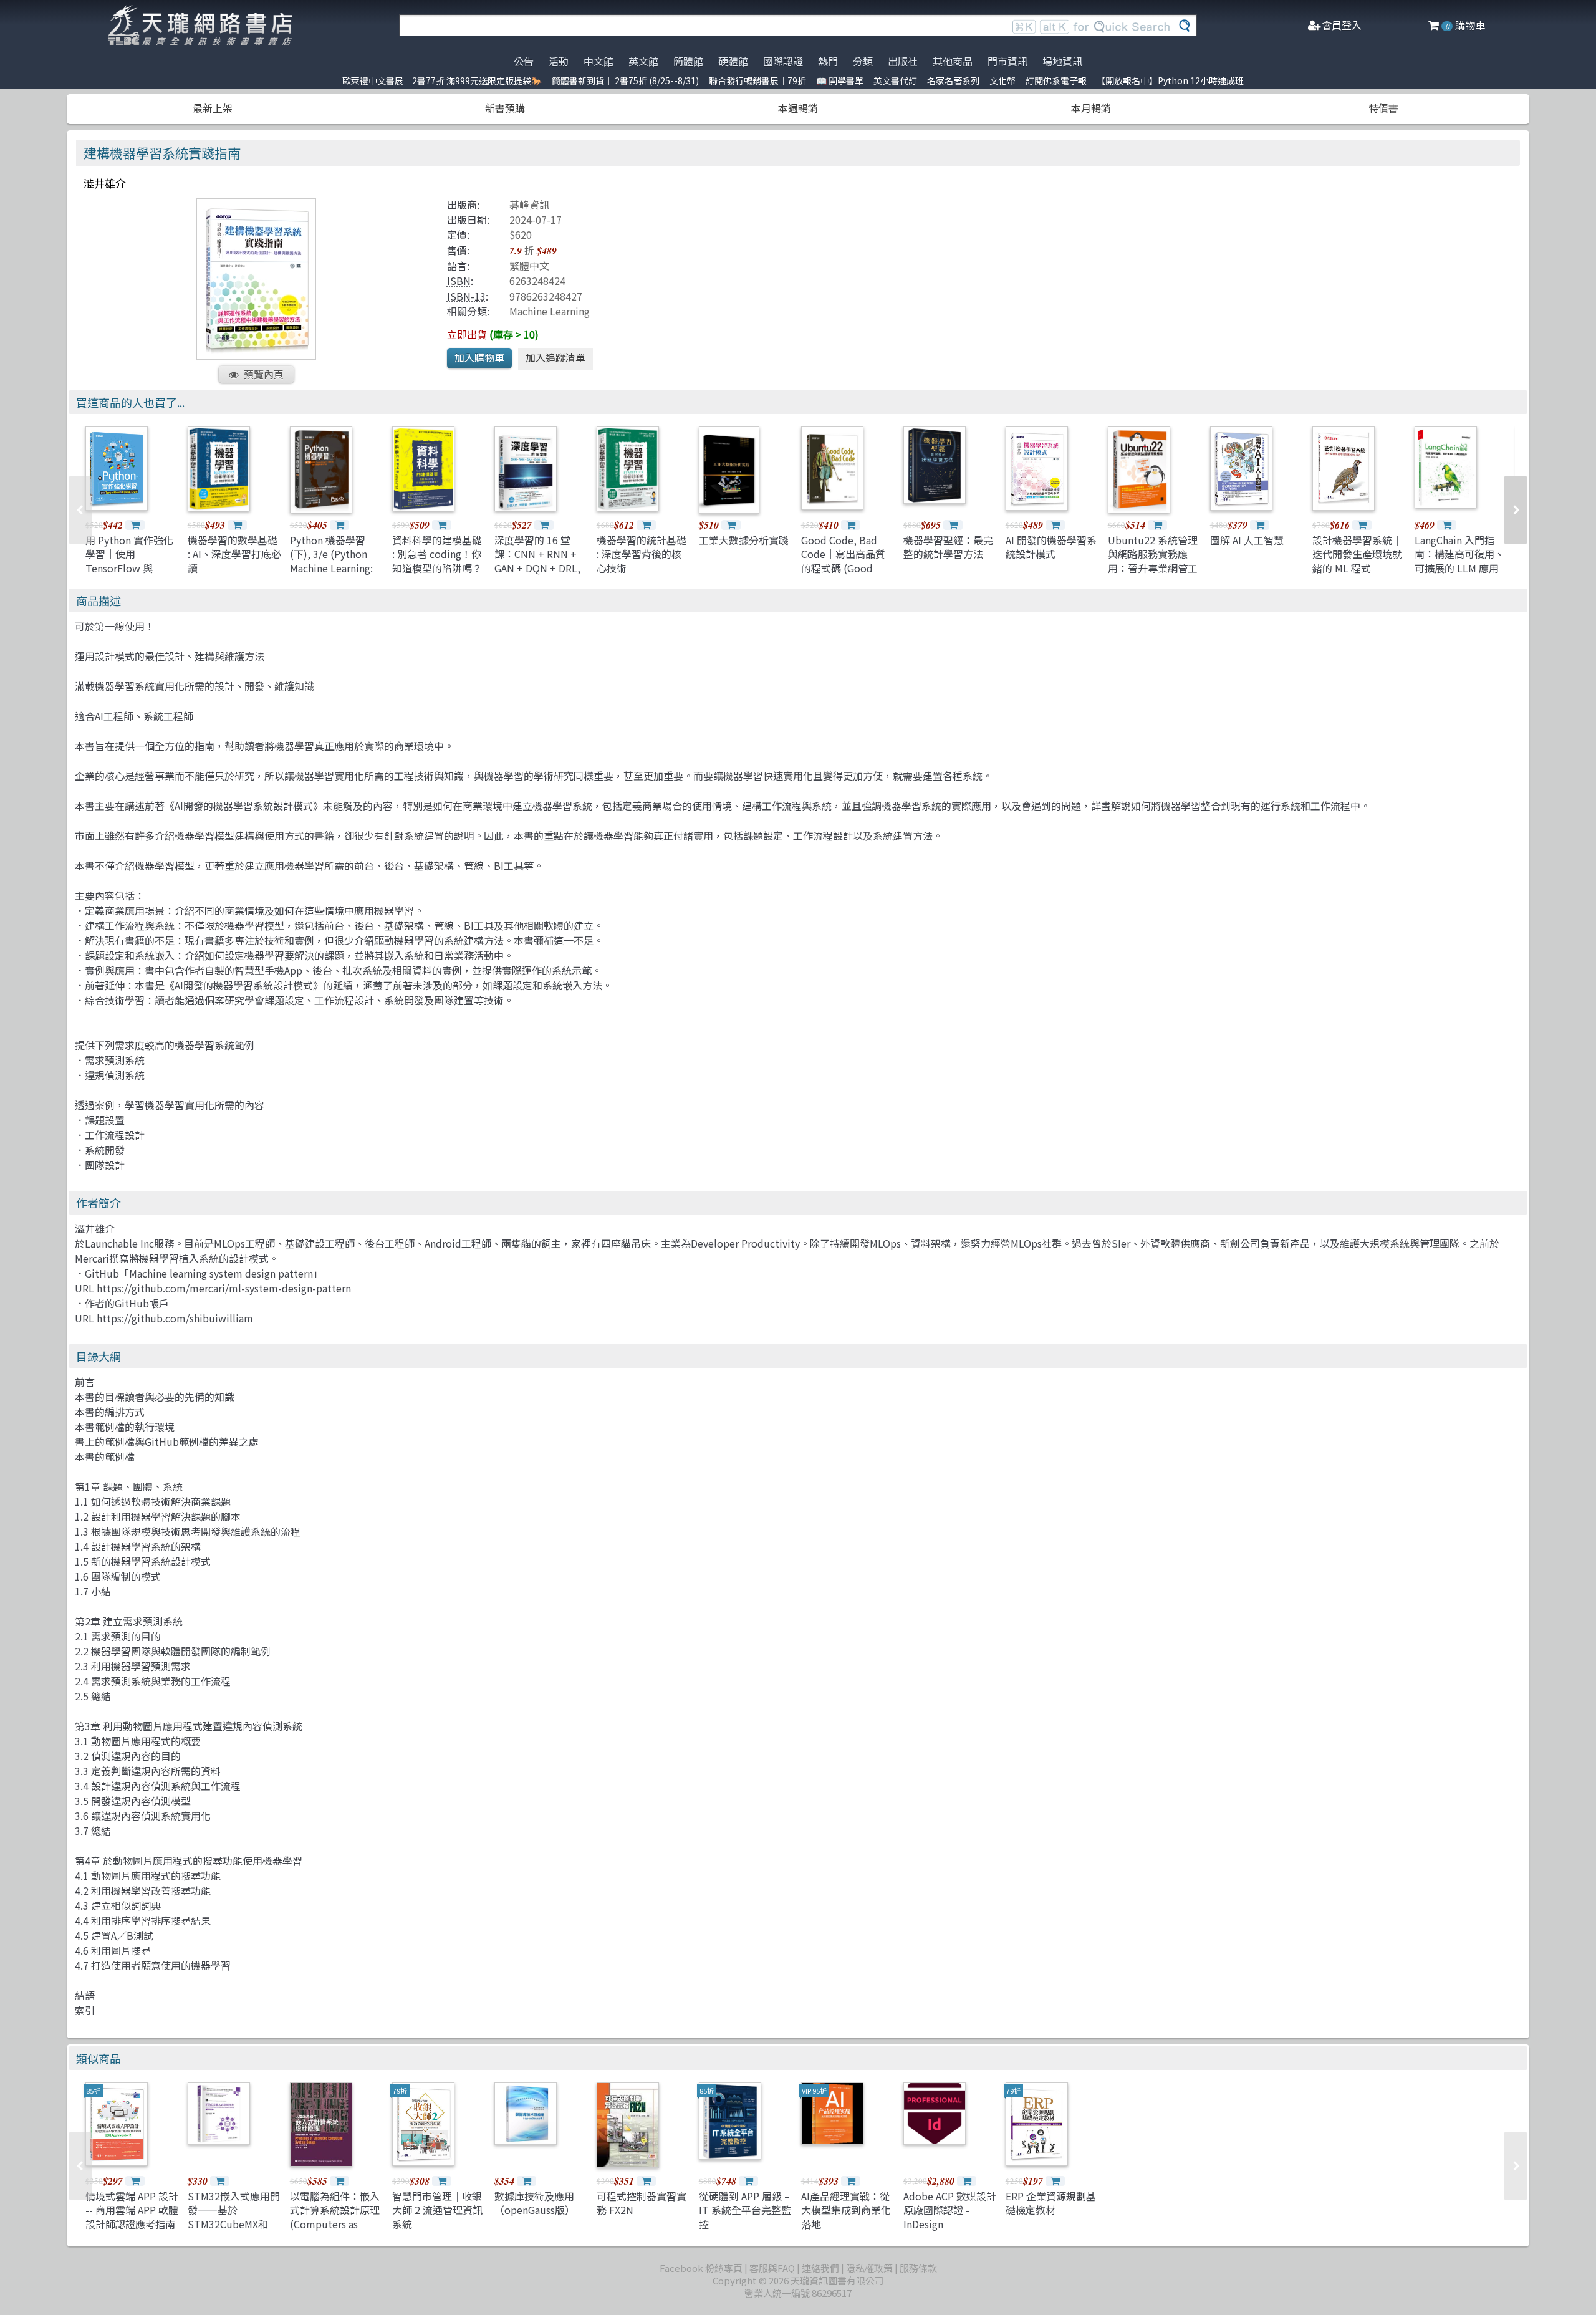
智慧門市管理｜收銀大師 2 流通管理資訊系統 (437, 2210)
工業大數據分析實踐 (744, 540)
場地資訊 (1062, 61)
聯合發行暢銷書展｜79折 (757, 80)
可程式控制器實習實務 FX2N (642, 2203)
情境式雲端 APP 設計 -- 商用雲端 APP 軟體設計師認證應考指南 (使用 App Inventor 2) (132, 2224)
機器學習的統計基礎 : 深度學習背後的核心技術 (642, 554)
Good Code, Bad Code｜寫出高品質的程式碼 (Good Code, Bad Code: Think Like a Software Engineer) (846, 575)
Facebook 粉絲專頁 (701, 2268)
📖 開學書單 (840, 80)
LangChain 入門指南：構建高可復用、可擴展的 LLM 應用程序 (1459, 561)
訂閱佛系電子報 (1056, 80)
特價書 (1383, 108)
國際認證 (783, 61)
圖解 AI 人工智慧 (1247, 540)
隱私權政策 (869, 2268)
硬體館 (733, 61)
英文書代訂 (895, 80)
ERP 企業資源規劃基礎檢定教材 (1051, 2203)
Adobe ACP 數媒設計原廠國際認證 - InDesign (950, 2210)
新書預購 (505, 108)
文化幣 (1002, 80)
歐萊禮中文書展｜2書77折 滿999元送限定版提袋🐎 (442, 80)
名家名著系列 (953, 80)
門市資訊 (1007, 61)
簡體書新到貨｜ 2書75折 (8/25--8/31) (625, 80)
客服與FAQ (772, 2268)
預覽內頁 (264, 374)
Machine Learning (550, 311)
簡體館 (688, 61)
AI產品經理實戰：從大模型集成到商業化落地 (846, 2210)
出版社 (903, 61)
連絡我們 (820, 2268)
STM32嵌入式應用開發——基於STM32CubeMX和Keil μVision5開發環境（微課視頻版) (234, 2224)
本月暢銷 (1091, 108)
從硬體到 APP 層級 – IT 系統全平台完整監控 (745, 2210)
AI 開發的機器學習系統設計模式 (1051, 547)
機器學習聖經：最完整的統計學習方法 (948, 547)
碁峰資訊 (529, 205)
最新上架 (213, 108)
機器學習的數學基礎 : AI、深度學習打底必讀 (234, 554)
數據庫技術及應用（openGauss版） (535, 2203)
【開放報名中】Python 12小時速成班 (1170, 80)
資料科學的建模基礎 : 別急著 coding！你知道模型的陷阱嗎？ (437, 554)
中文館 (598, 61)
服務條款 (918, 2268)
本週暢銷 (798, 108)
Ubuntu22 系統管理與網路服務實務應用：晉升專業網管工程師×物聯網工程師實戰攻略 (1153, 568)
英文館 (643, 61)
